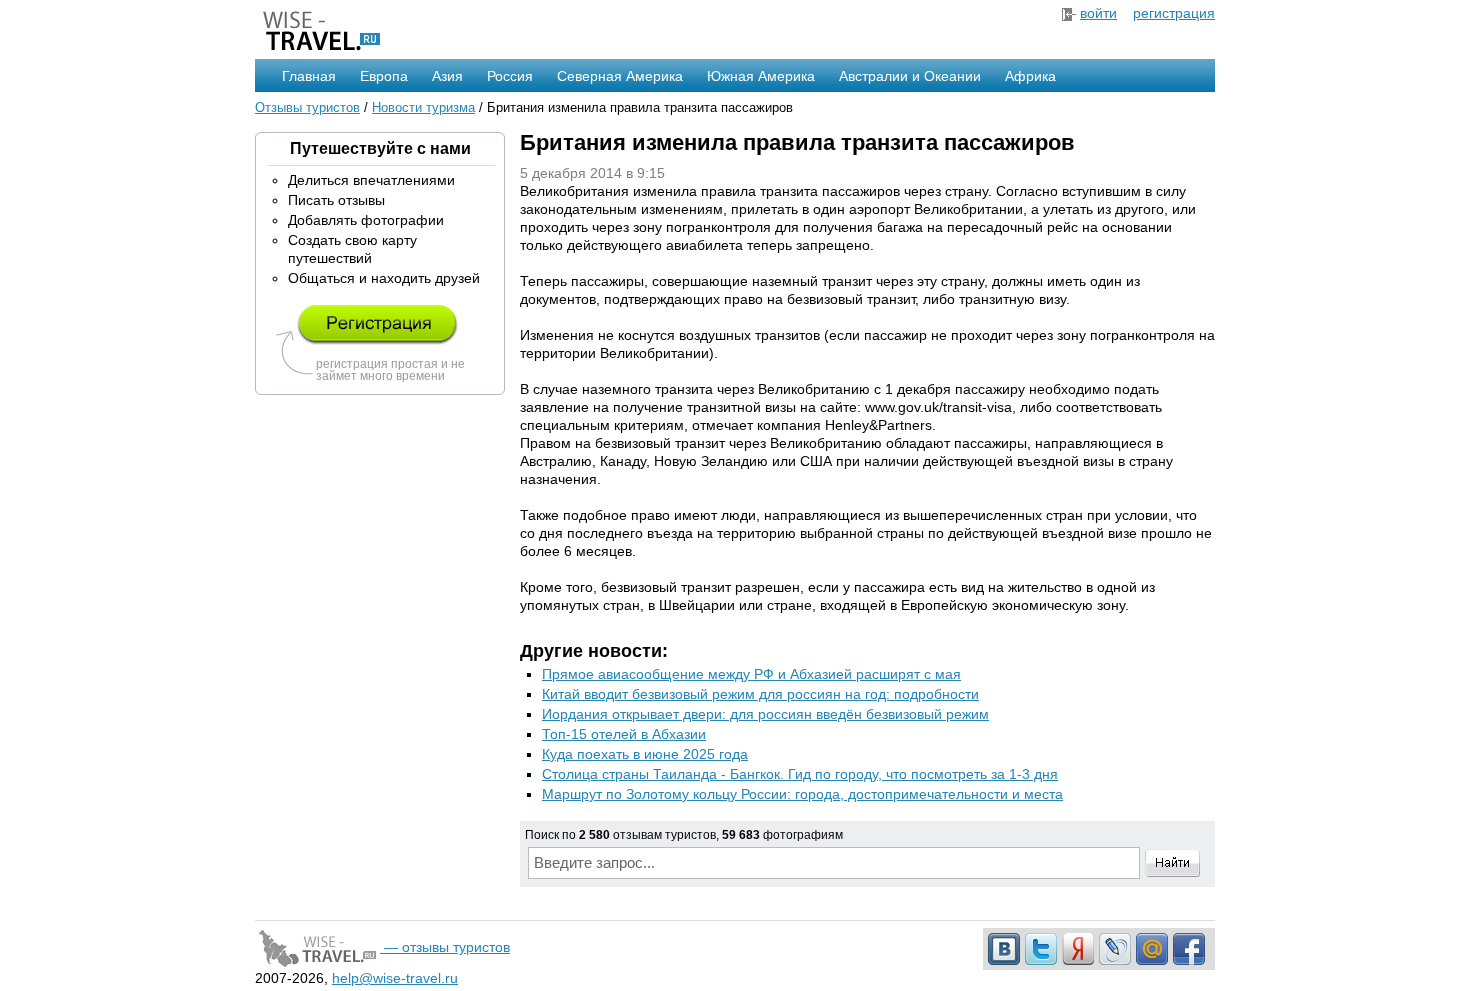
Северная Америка (620, 76)
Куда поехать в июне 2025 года (645, 754)
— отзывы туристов (445, 947)
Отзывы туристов (307, 107)
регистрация (1174, 13)
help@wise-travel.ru (395, 978)
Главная (309, 76)
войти (1098, 13)
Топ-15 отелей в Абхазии (624, 734)
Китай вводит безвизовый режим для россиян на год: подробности (760, 694)
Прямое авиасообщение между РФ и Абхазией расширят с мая (751, 674)
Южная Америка (761, 76)
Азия (447, 76)
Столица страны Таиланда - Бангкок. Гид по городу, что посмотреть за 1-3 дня (800, 774)
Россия (510, 76)
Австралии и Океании (910, 76)
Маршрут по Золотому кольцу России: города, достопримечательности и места (802, 794)
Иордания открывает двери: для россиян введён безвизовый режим (765, 714)
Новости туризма (423, 107)
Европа (384, 76)
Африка (1030, 76)
